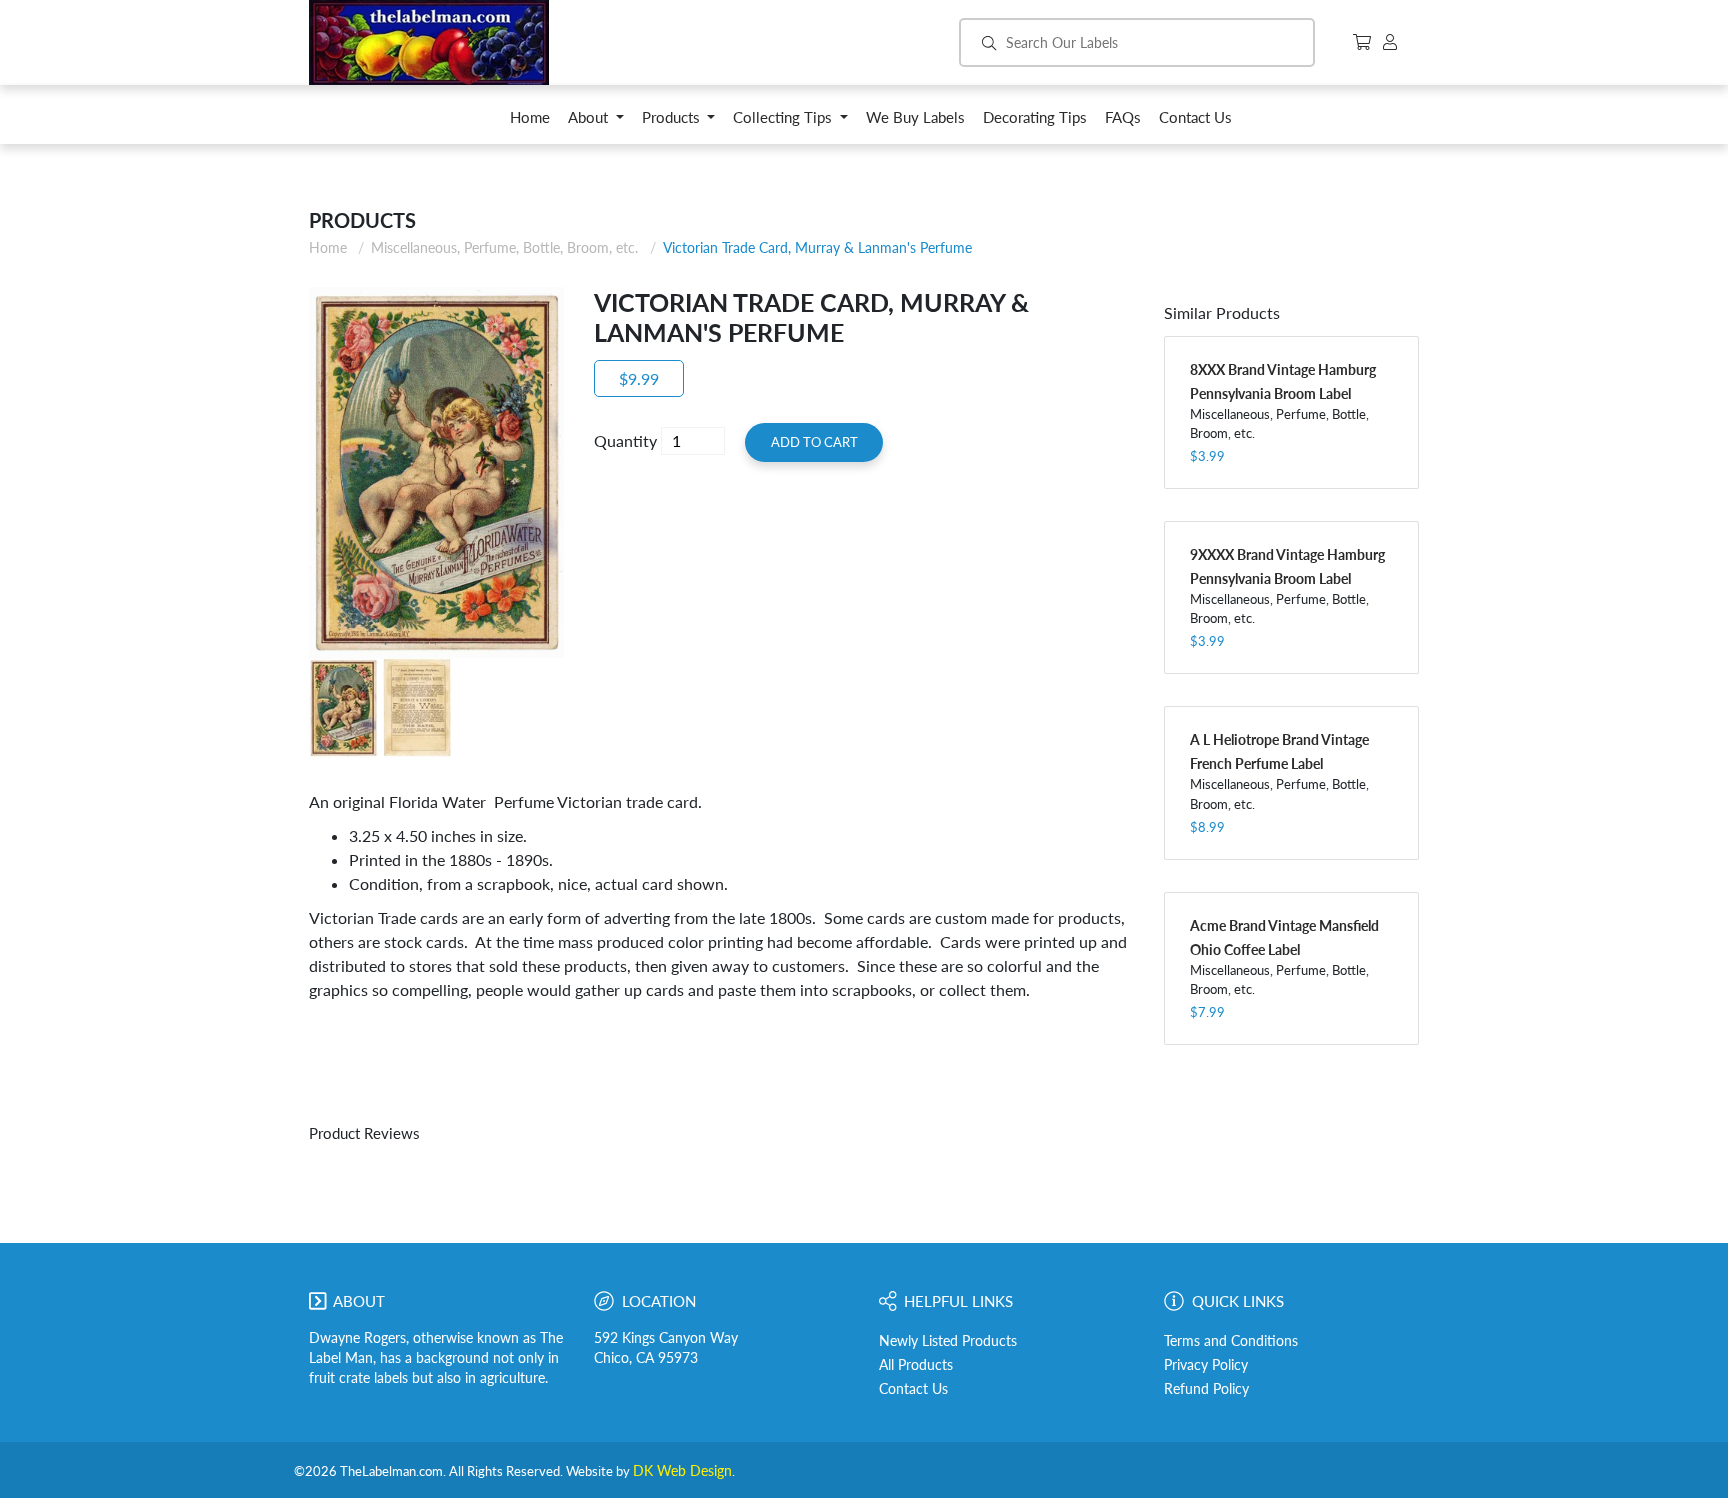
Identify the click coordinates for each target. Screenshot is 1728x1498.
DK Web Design (682, 1471)
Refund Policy (1206, 1389)
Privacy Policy (1206, 1365)
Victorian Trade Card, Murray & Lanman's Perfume (817, 247)
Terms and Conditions (1231, 1341)
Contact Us (913, 1389)
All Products (916, 1365)
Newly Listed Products (948, 1341)
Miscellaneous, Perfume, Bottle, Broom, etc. (504, 247)
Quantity (625, 440)
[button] (596, 122)
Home (328, 247)
